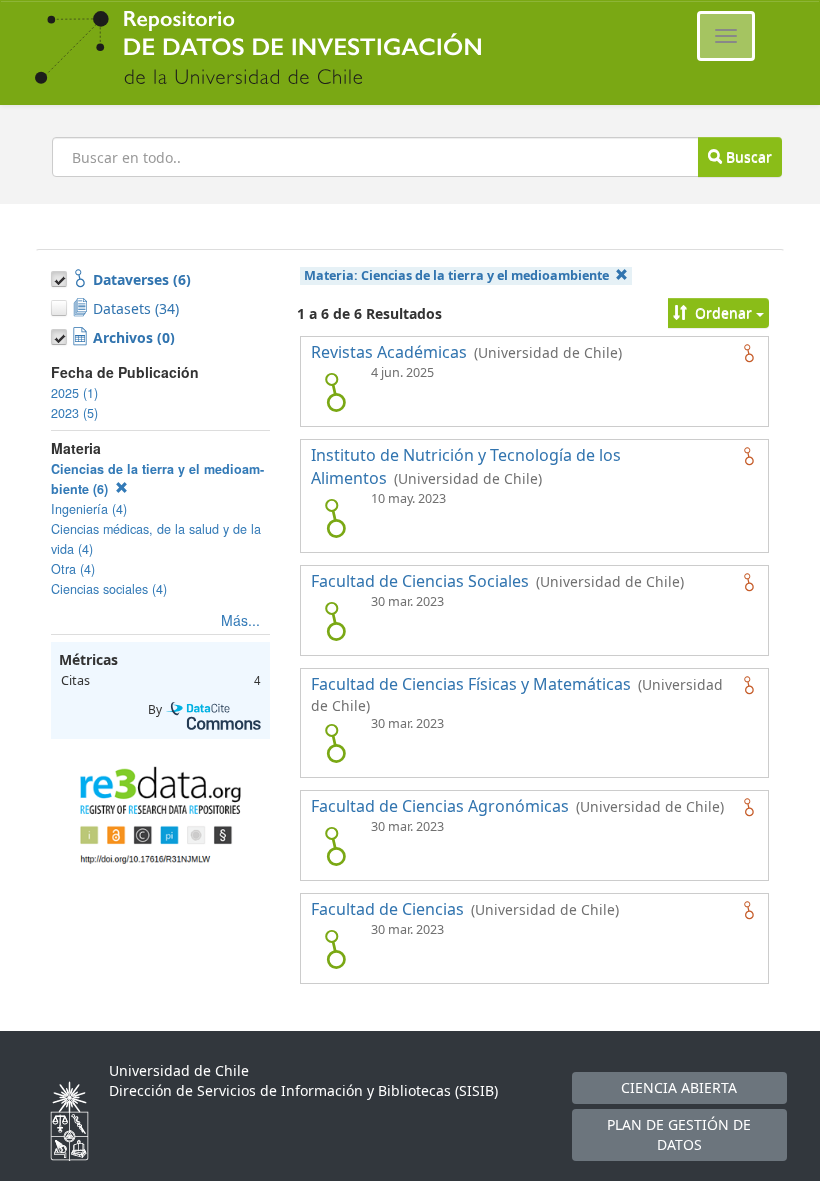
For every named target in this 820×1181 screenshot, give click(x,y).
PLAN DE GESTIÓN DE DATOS (679, 1134)
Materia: (456, 275)
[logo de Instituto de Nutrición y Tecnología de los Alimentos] (335, 518)
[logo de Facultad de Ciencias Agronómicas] (335, 846)
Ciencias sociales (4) (109, 589)
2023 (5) (74, 413)
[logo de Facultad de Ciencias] (335, 949)
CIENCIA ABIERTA (679, 1087)
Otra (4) (73, 569)
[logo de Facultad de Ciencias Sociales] (335, 621)
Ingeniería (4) (89, 509)
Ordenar (723, 312)
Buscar (747, 156)
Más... (240, 620)
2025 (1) (74, 393)
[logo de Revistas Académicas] (335, 392)
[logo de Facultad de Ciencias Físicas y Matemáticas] (335, 743)
